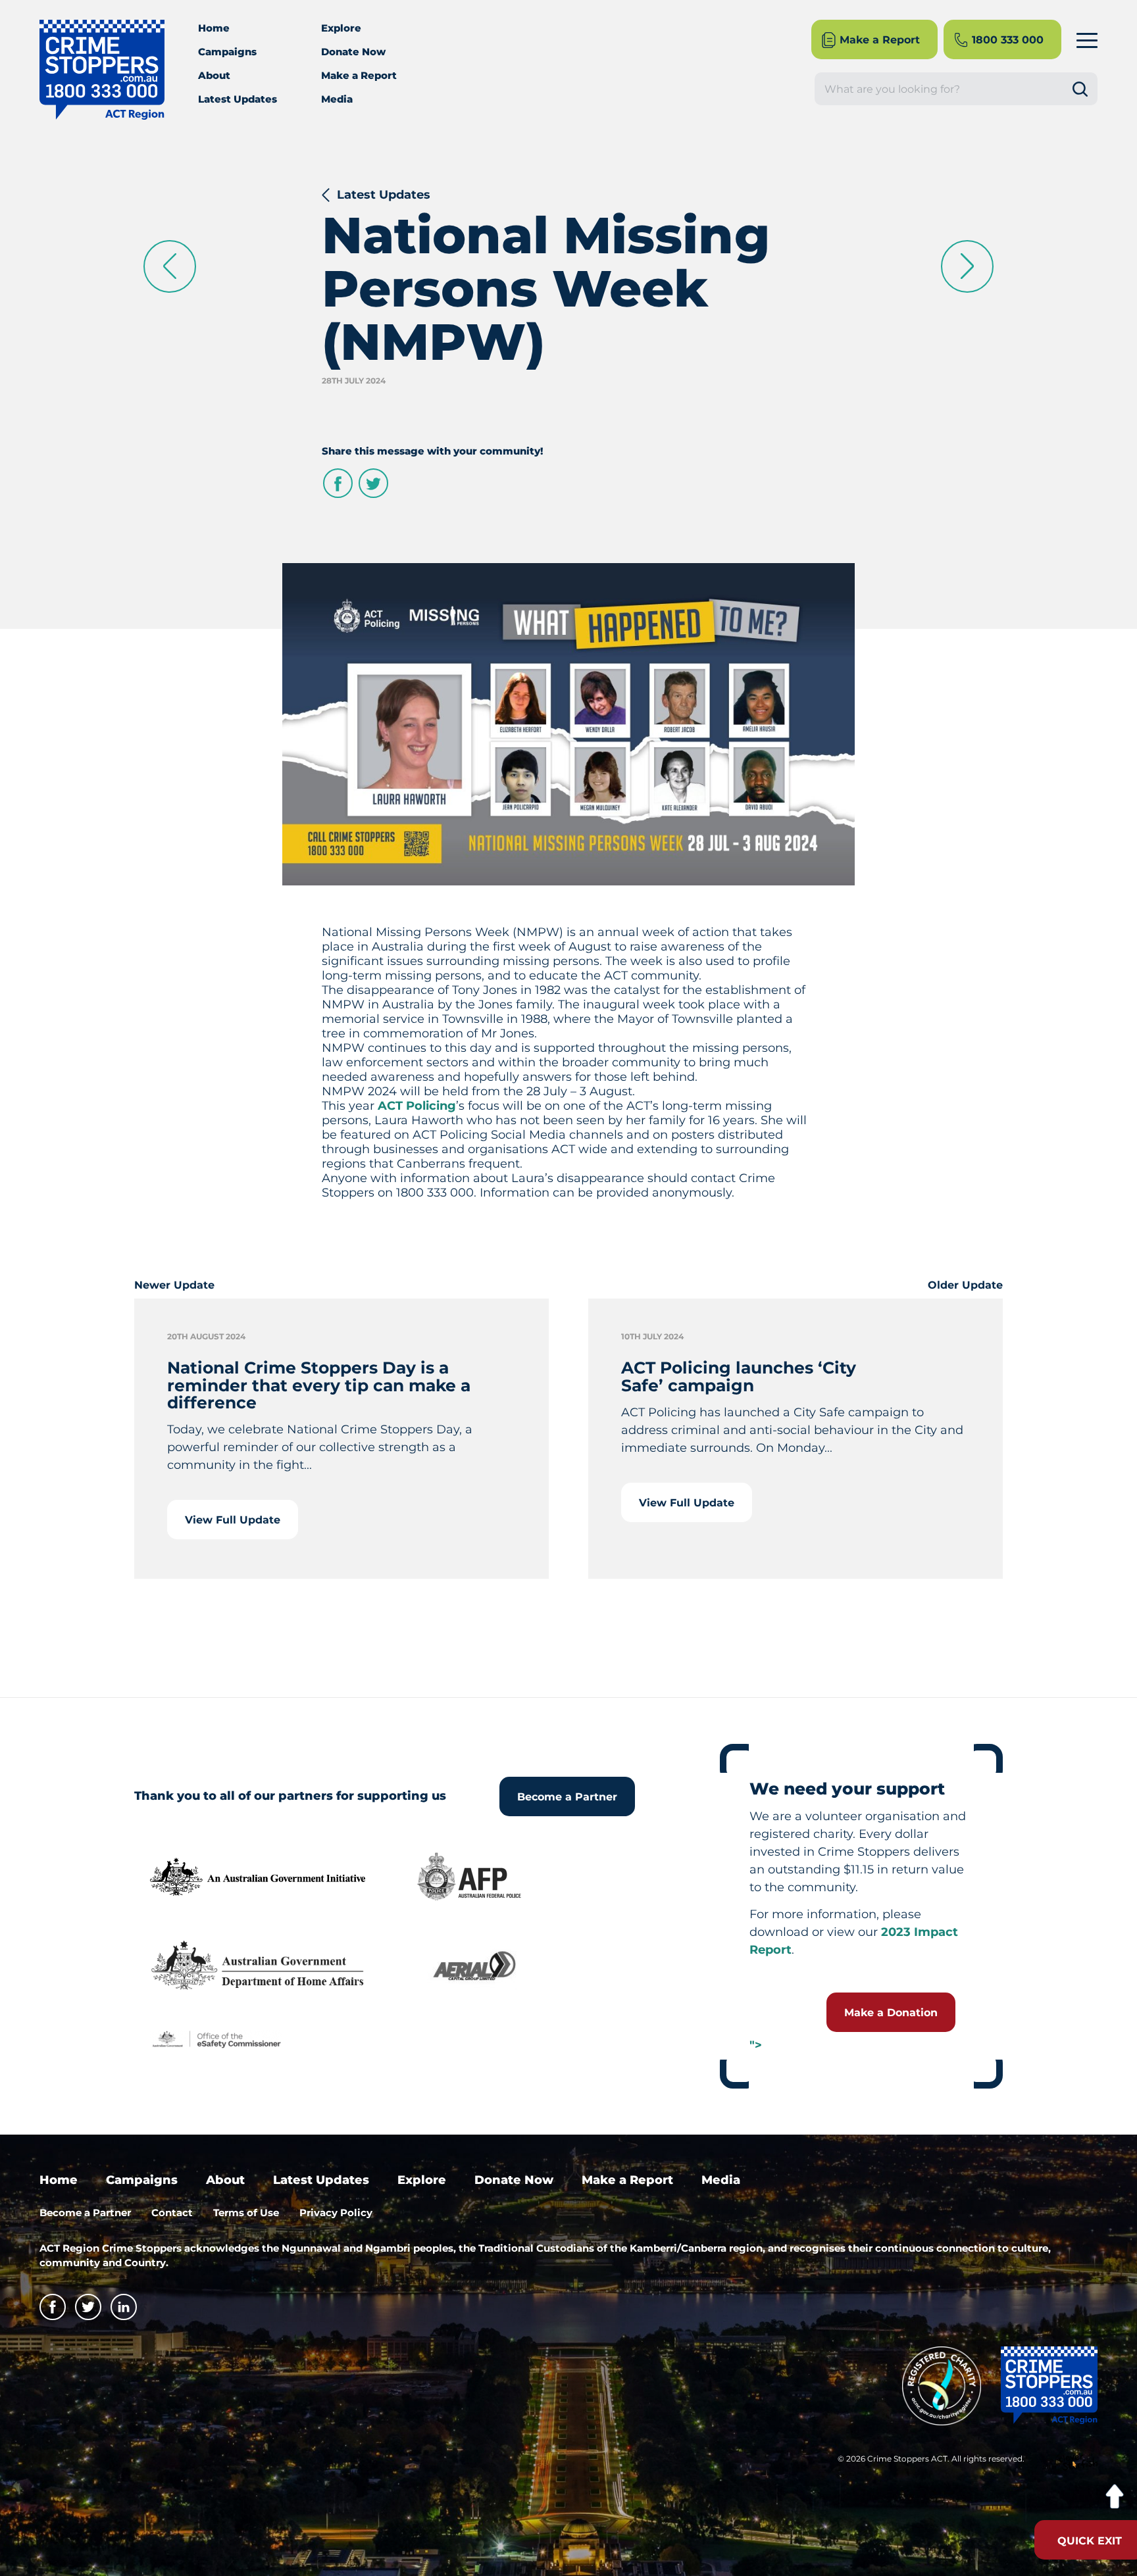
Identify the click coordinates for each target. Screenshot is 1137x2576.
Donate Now (353, 52)
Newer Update (174, 1285)
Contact (172, 2213)
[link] (417, 1106)
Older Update (965, 1285)
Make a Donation (891, 2013)
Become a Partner (567, 1797)
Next (967, 266)
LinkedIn (124, 2307)
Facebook (338, 483)
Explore (341, 28)
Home (214, 28)
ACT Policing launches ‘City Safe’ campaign (739, 1376)
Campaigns (227, 52)
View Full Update (233, 1520)
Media (337, 99)
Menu (1087, 40)
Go (1085, 89)
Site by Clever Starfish (1070, 2463)
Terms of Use (246, 2213)
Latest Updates (238, 99)
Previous (170, 266)
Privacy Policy (336, 2213)
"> (756, 2045)
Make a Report (359, 75)
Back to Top (1114, 2497)
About (214, 75)
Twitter (373, 483)
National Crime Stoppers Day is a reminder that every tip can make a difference (319, 1385)
